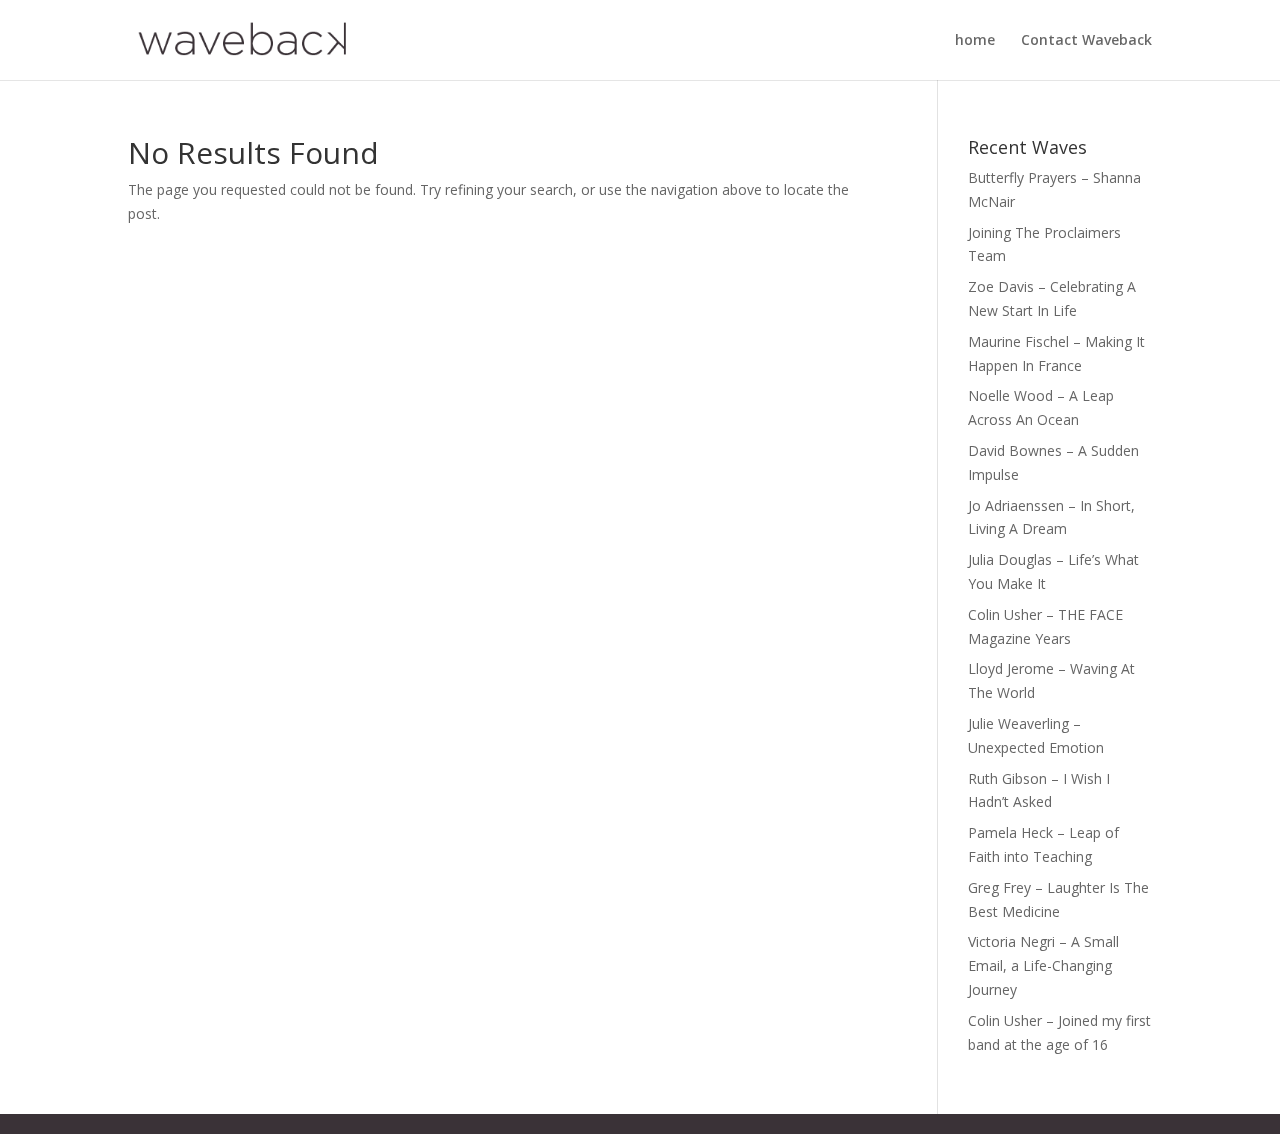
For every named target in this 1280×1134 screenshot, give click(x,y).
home (975, 41)
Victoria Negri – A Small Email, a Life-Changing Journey (1043, 965)
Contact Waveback (1086, 41)
